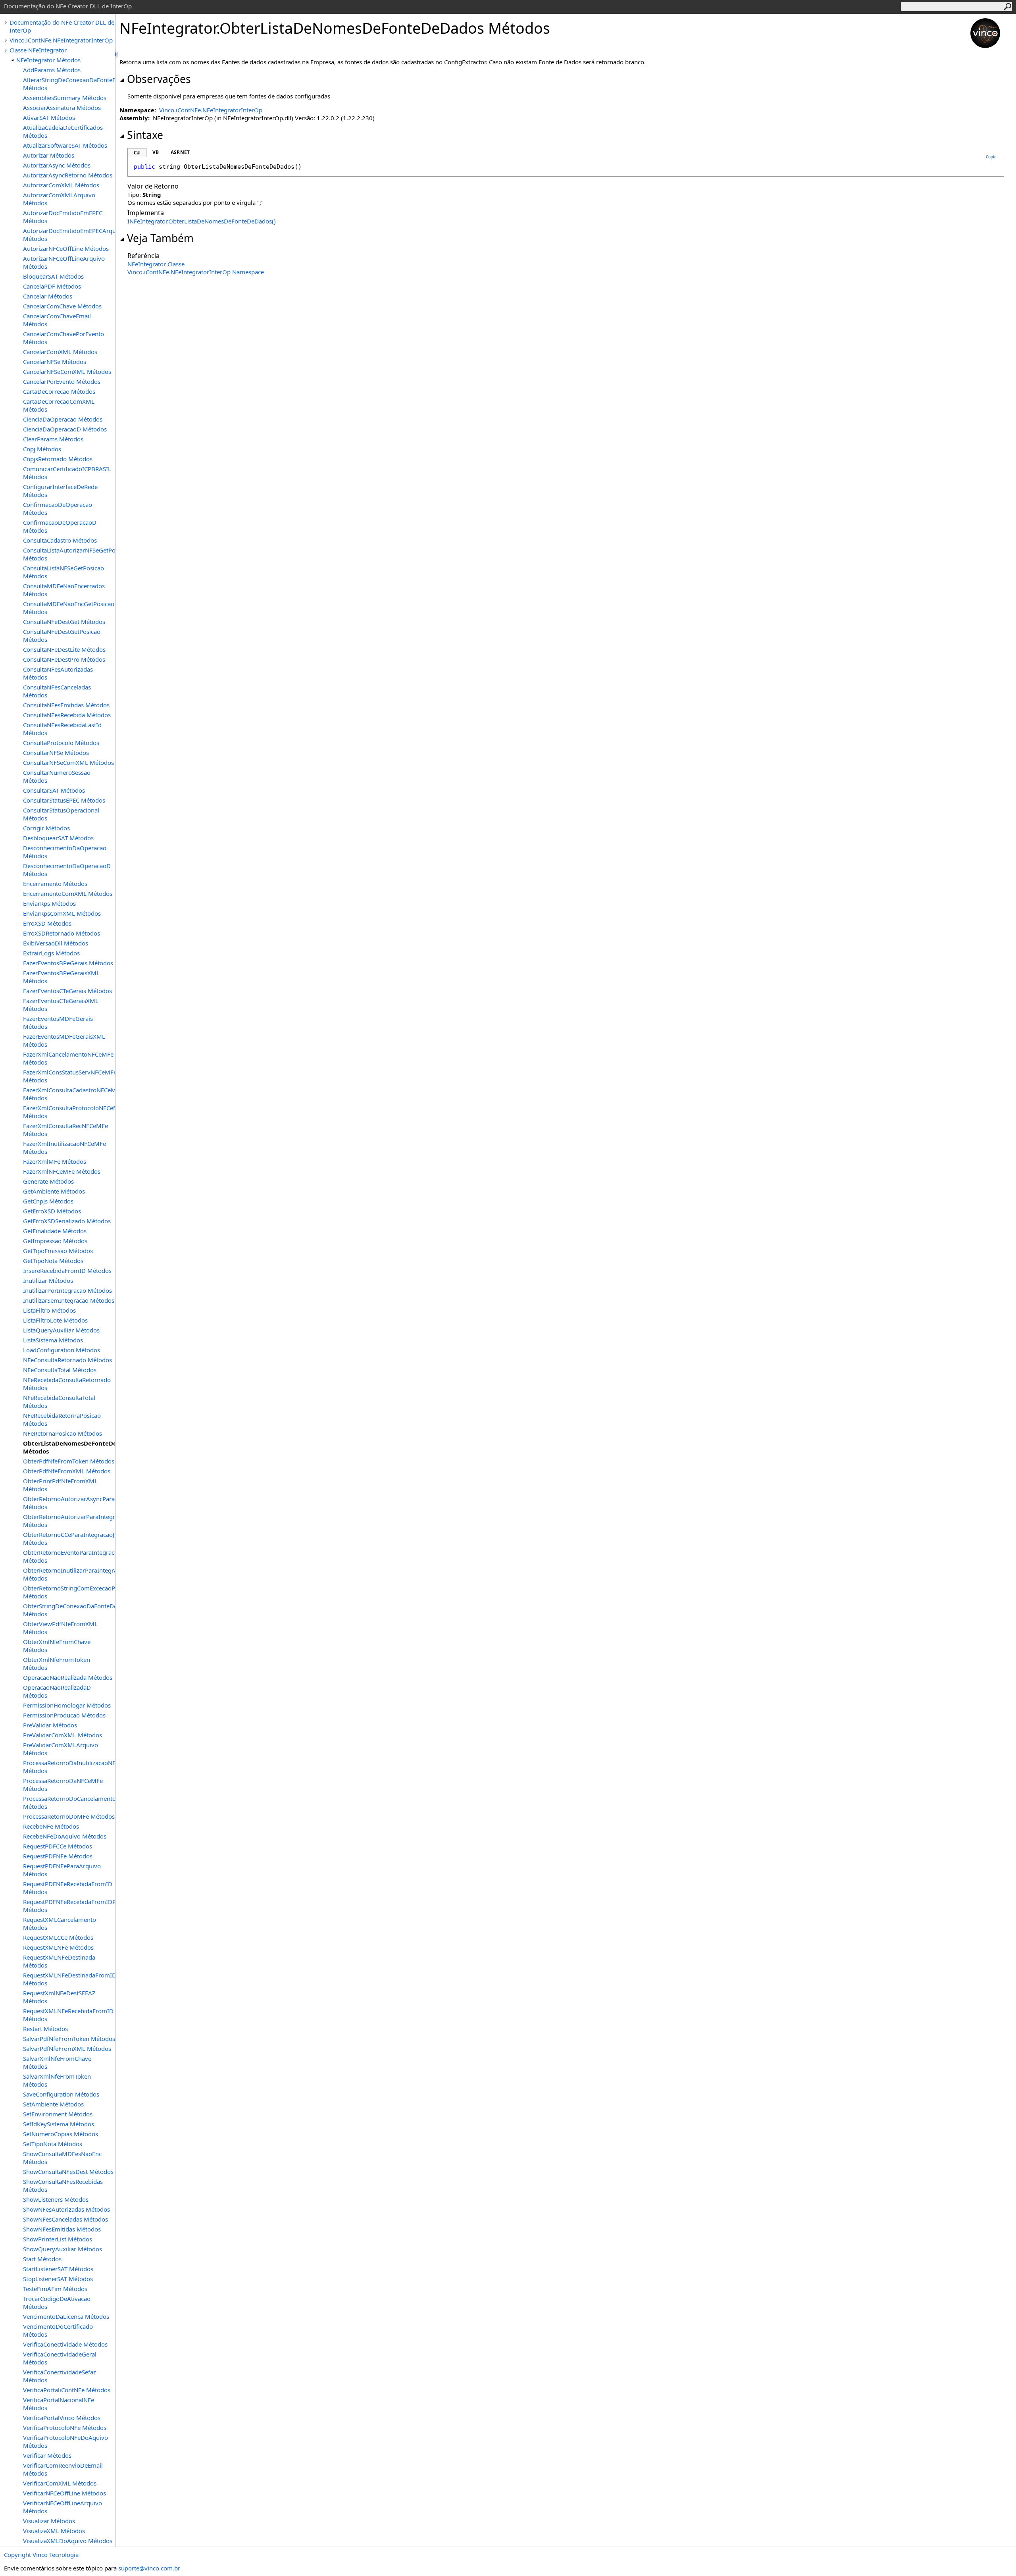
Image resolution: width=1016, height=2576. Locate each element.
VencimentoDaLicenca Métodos (66, 2316)
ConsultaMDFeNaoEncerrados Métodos (64, 590)
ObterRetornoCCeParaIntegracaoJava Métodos (69, 1538)
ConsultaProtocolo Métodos (61, 743)
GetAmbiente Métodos (54, 1191)
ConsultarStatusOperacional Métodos (61, 814)
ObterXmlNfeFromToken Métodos (57, 1663)
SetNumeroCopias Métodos (61, 2134)
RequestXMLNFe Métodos (58, 1947)
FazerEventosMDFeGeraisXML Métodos (64, 1040)
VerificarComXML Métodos (60, 2483)
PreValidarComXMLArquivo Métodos (61, 1749)
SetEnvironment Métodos (58, 2114)
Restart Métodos (45, 2029)
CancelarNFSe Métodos (55, 362)
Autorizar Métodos (49, 155)
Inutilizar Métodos (48, 1280)
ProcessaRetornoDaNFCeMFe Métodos (63, 1785)
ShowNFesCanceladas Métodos (65, 2219)
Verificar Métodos (47, 2455)
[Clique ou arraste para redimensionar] (117, 54)
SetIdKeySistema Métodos (59, 2124)
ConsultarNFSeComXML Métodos (68, 762)
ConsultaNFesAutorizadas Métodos (58, 673)
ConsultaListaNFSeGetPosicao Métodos (63, 572)
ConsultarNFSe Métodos (56, 753)
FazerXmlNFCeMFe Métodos (62, 1171)
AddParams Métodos (52, 70)
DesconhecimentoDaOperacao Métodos (65, 852)
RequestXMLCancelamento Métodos (60, 1923)
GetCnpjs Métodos (48, 1201)
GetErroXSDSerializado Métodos (67, 1221)
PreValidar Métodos (50, 1725)
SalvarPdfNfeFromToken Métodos (69, 2039)
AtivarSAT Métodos (49, 117)
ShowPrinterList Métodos (58, 2239)
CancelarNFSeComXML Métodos (67, 372)
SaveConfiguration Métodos (61, 2094)
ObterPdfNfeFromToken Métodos (69, 1461)
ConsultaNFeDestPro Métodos (64, 659)
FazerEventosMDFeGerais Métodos (58, 1022)
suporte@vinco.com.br (149, 2568)
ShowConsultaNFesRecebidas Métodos (63, 2185)
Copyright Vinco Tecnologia (41, 2555)
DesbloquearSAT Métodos (58, 838)
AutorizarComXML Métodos (61, 185)
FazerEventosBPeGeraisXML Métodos (61, 977)
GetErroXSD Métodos (52, 1211)
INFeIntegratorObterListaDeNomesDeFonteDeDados (202, 221)
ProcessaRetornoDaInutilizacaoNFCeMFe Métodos (69, 1767)
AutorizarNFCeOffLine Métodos (66, 248)
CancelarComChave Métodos (62, 306)
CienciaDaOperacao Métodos (63, 419)
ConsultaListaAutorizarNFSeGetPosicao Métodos (69, 554)
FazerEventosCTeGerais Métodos (67, 991)
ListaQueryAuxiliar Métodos (61, 1330)
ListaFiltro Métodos (49, 1310)
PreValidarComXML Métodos (63, 1735)
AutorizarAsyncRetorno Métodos (68, 175)
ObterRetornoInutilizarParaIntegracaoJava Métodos (69, 1574)
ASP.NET (180, 152)
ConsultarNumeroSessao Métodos (57, 776)
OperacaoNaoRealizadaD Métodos (57, 1691)
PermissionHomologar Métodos (67, 1705)
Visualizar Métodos (49, 2521)
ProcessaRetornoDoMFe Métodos (69, 1816)
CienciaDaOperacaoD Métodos (65, 429)
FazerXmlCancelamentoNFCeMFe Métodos (68, 1058)
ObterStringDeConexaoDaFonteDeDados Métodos (69, 1610)
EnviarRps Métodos (49, 903)
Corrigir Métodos (46, 828)
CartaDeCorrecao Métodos (59, 391)
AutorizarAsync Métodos (57, 165)
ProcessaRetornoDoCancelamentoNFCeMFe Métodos (69, 1802)
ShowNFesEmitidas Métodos (62, 2229)
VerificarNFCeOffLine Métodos (64, 2493)
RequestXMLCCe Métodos (58, 1937)
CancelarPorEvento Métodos (62, 381)
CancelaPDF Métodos (52, 286)
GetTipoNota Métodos (53, 1261)
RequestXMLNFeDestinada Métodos (59, 1961)
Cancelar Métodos (48, 296)
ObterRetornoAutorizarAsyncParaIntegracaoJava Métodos (69, 1503)
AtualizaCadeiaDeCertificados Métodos (63, 131)
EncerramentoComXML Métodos (68, 893)
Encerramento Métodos (55, 884)
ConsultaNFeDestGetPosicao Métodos (62, 635)
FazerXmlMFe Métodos (55, 1161)
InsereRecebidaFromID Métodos (67, 1271)
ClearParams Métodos (53, 439)
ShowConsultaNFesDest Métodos (68, 2172)
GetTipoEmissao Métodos (58, 1251)
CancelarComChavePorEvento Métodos (63, 338)
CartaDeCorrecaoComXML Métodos (59, 405)
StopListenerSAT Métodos (58, 2279)
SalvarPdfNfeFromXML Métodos (67, 2048)
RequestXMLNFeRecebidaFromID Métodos (68, 2015)
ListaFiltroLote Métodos (55, 1320)
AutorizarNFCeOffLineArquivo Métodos (64, 262)
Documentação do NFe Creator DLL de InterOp (62, 26)
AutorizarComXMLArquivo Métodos (59, 199)
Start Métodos (42, 2259)
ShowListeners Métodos (56, 2199)
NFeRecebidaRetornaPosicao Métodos (62, 1419)
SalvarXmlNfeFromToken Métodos (57, 2080)
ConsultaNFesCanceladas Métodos (57, 691)
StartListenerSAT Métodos (58, 2269)
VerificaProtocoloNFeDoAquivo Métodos (65, 2441)
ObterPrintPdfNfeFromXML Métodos (60, 1485)
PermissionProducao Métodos (64, 1715)
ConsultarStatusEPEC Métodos (64, 800)
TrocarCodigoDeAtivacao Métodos (57, 2303)
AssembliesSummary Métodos (65, 98)
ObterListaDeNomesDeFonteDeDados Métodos (69, 1447)
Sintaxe (145, 135)
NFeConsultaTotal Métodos (60, 1370)
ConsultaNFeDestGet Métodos (64, 622)
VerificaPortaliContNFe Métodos (67, 2390)
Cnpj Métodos (42, 449)
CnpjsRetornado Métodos (58, 459)
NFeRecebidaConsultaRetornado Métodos (67, 1384)
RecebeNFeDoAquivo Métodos (65, 1836)
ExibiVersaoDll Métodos (56, 943)
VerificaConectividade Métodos (65, 2344)
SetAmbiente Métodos (53, 2104)
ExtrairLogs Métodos (51, 953)
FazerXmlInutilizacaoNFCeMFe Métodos (64, 1147)
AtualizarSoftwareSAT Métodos (65, 145)
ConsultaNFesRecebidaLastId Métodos (62, 729)
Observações (159, 79)
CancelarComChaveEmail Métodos (57, 320)
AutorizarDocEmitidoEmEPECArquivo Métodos (69, 235)
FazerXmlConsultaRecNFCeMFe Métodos (65, 1130)
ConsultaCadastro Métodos (60, 540)
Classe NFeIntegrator (38, 50)
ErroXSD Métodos (47, 923)
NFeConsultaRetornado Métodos (67, 1360)
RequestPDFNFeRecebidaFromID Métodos (68, 1888)
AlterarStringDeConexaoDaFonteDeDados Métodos (69, 84)
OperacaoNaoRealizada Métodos (68, 1677)
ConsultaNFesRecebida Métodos (67, 715)
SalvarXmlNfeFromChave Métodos (57, 2062)
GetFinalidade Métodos (55, 1231)
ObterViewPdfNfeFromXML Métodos (60, 1628)
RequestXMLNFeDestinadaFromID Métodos (69, 1979)
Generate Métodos (48, 1181)
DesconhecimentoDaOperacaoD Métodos (67, 870)
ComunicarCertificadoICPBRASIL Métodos (67, 473)
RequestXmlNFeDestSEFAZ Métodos (59, 1997)
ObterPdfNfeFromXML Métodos (67, 1471)
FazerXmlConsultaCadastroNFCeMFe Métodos (69, 1094)
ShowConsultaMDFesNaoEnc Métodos (62, 2158)
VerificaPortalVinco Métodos (62, 2418)
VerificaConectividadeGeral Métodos (60, 2358)
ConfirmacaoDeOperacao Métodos (58, 508)
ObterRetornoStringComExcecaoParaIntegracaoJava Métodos (69, 1592)
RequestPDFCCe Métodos (58, 1846)
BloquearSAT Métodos (53, 276)
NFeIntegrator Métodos (48, 60)
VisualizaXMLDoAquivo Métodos (68, 2541)
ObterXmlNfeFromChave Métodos (57, 1646)
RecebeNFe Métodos (51, 1826)
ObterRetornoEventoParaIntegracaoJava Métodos (69, 1556)
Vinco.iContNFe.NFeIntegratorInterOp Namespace (196, 272)
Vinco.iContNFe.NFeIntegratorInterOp (61, 40)
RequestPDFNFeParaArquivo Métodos (62, 1870)
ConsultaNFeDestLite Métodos (64, 649)
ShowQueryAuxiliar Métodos (63, 2249)
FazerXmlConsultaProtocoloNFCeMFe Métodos (69, 1112)
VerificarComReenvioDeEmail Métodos (63, 2469)
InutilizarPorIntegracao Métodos (67, 1290)
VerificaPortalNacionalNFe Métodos (59, 2404)
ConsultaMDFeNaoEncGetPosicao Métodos (69, 608)
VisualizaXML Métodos (54, 2531)
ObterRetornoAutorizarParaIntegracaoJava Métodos (69, 1521)
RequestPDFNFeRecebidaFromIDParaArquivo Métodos (69, 1906)
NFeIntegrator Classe (156, 264)
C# (137, 153)
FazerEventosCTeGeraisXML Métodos (61, 1005)
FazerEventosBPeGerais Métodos (68, 963)
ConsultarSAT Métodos (54, 790)
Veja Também (160, 238)
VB (156, 152)
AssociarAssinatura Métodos (62, 108)
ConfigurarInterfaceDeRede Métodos (60, 491)
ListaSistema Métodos (53, 1340)
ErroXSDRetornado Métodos (62, 933)
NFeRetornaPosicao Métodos (63, 1433)
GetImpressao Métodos (55, 1241)
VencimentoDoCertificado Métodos (58, 2330)
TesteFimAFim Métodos (55, 2289)
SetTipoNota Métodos (53, 2144)
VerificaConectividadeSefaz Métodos (60, 2376)
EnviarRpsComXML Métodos (62, 913)
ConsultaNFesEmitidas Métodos (66, 705)
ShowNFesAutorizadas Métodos (66, 2209)
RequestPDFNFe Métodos (58, 1856)
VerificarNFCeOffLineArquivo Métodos (63, 2507)
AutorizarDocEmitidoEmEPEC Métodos (63, 217)
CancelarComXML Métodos (60, 352)
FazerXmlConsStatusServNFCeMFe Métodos (69, 1076)
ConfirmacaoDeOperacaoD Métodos (60, 526)
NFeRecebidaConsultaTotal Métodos (59, 1402)
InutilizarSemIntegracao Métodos (69, 1300)
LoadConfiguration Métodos (62, 1350)
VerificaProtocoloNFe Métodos (65, 2428)
